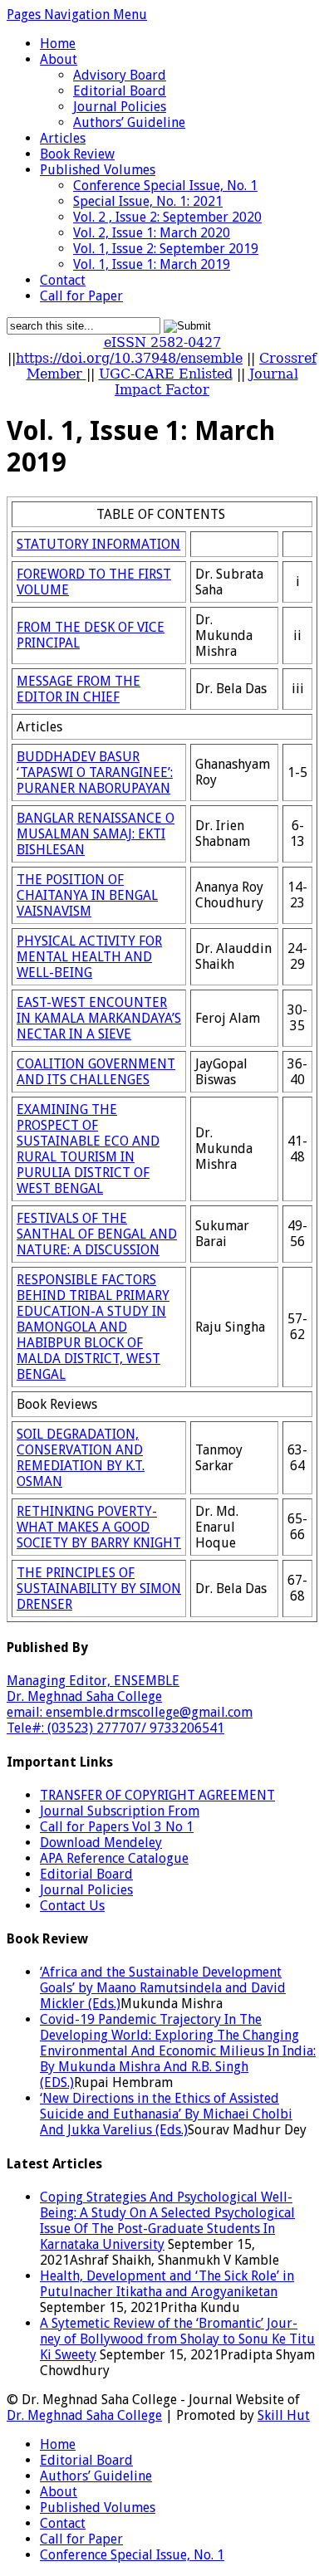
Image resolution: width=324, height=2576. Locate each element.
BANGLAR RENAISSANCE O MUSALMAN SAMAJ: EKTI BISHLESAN (96, 834)
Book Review (77, 154)
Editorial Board (120, 91)
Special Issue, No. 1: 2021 (148, 201)
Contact (63, 280)
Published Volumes (98, 170)
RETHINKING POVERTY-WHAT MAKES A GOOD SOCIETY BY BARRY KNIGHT (99, 1527)
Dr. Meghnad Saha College (84, 1696)
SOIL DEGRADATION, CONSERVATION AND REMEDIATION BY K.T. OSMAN (81, 1458)
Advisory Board (120, 75)
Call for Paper (81, 296)
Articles (63, 138)
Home (58, 44)
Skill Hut (284, 2415)
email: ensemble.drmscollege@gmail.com (130, 1712)
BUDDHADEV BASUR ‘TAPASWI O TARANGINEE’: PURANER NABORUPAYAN (95, 772)
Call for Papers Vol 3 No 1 (117, 1827)
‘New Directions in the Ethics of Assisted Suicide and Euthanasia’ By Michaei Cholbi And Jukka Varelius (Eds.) (166, 2114)
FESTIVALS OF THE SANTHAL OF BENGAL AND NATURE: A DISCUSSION (97, 1234)
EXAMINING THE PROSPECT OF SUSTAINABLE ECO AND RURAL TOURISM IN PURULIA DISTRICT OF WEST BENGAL (88, 1149)
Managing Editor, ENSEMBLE (93, 1681)
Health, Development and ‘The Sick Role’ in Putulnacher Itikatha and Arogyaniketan (167, 2284)
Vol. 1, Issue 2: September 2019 (166, 249)
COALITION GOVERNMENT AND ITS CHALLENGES (96, 1072)
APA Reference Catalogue (114, 1858)
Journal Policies (120, 107)
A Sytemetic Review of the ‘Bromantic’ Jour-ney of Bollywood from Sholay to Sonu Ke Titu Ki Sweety (177, 2339)
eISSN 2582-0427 (162, 342)
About (59, 59)
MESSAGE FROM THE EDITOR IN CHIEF (79, 689)
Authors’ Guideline (129, 122)
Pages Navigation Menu (77, 15)
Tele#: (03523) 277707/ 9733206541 (115, 1728)
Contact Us (72, 1906)
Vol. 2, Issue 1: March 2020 (152, 233)
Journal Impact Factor (206, 382)
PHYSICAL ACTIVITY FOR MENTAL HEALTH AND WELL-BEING (89, 957)
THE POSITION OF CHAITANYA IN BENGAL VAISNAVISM (87, 895)
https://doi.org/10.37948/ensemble (129, 358)
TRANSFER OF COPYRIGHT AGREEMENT (157, 1795)
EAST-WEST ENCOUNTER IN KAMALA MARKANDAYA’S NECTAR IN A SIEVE (99, 1018)
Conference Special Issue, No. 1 (165, 186)
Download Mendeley (101, 1843)
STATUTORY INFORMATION (98, 544)
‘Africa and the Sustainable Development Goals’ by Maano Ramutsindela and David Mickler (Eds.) (163, 1988)
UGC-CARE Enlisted (166, 374)
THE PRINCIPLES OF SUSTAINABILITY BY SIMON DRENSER (99, 1589)
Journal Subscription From (120, 1811)
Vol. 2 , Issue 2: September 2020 (167, 217)
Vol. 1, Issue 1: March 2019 (152, 264)
